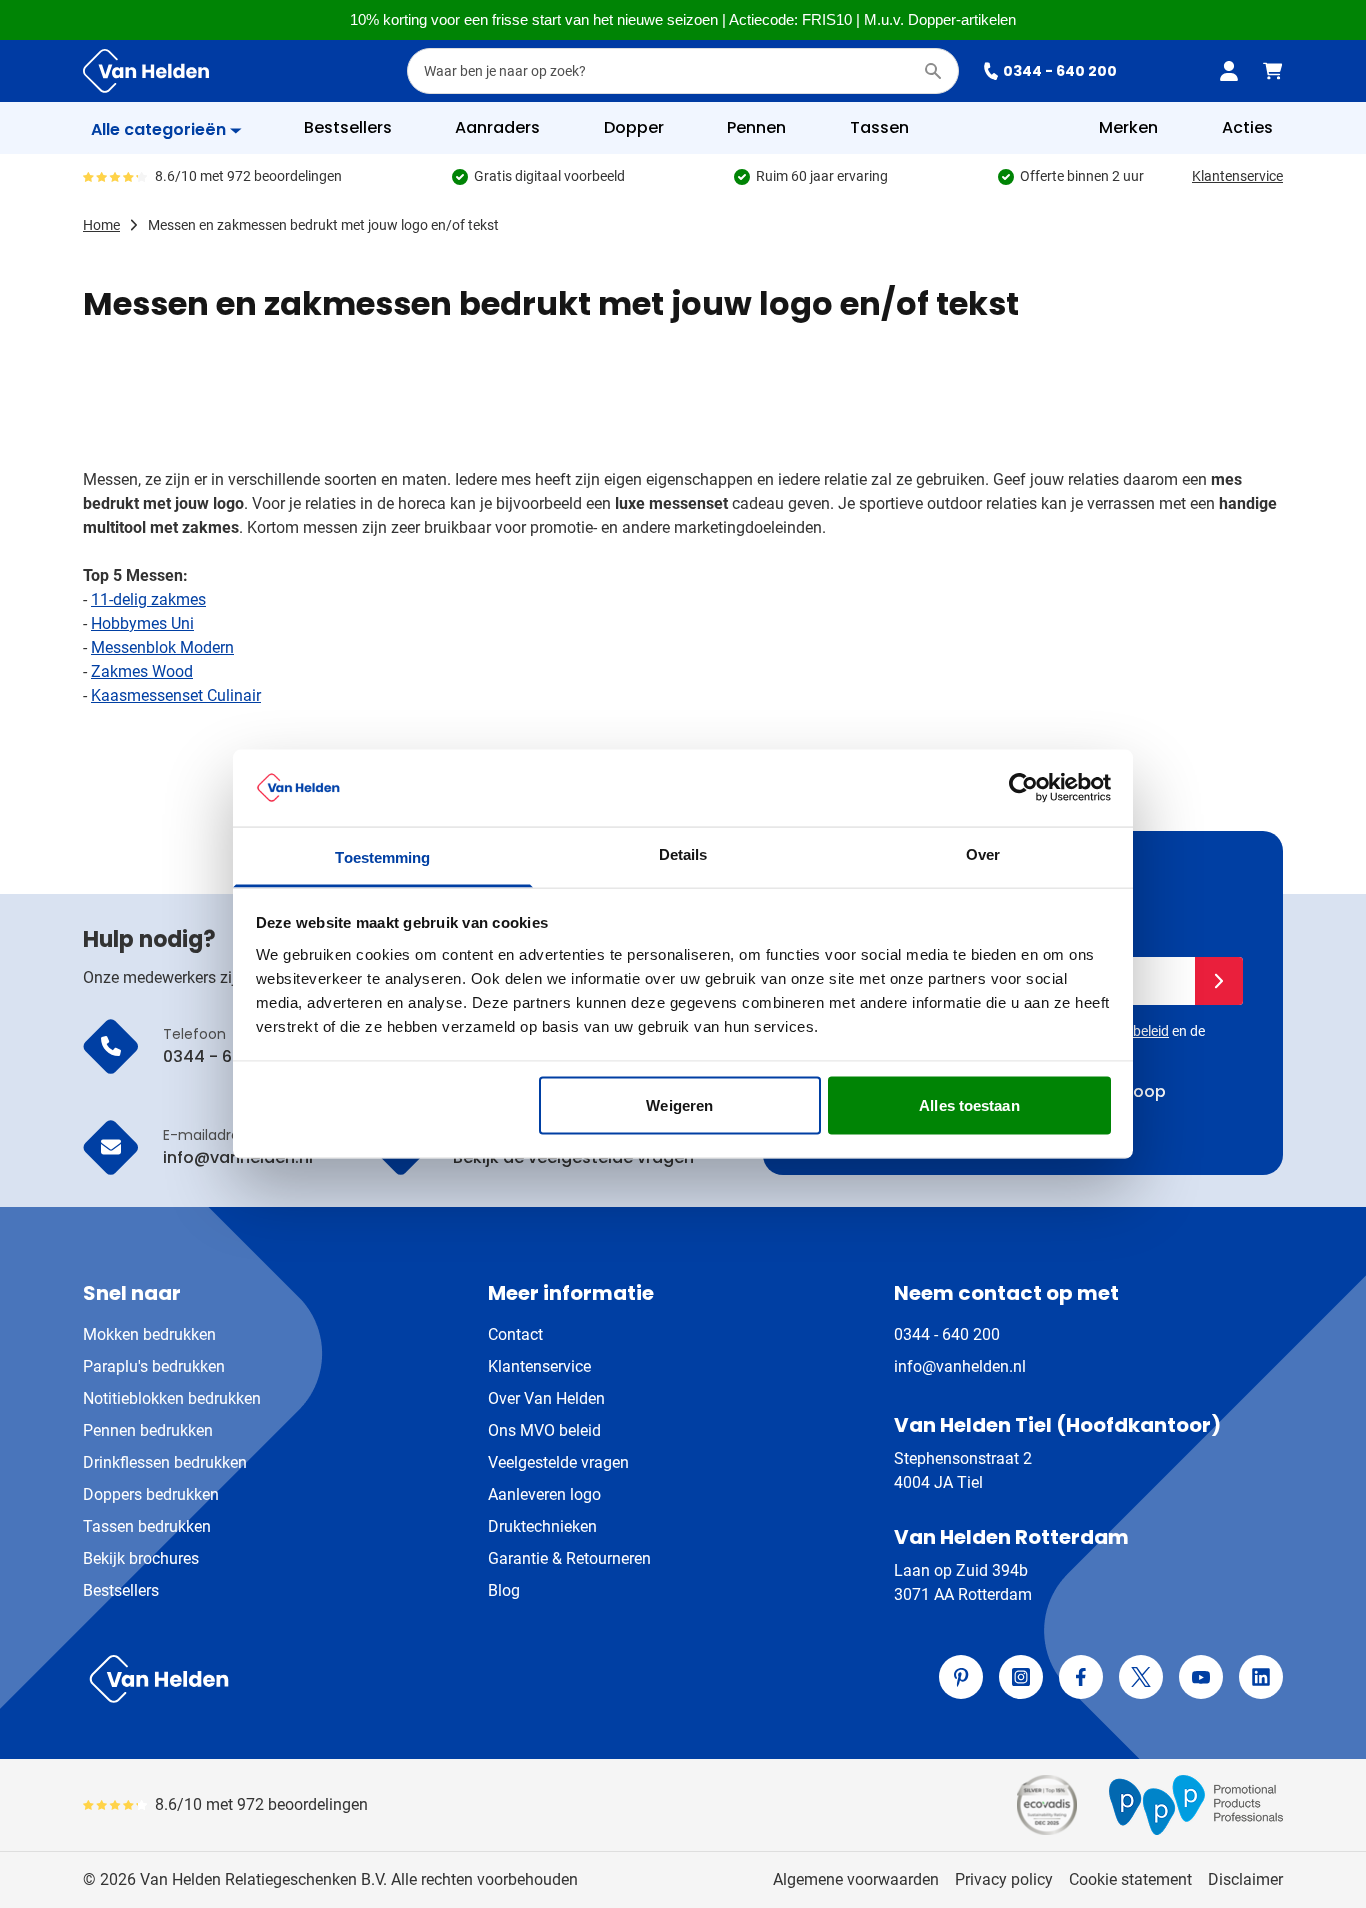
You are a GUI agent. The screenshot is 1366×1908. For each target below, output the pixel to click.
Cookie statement (1130, 1879)
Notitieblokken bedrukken (172, 1398)
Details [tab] (683, 853)
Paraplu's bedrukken (154, 1366)
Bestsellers (121, 1590)
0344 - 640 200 (1060, 71)
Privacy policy (1004, 1879)
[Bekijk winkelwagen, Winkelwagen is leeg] (1273, 71)
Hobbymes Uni (142, 623)
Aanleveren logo (544, 1494)
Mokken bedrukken (149, 1334)
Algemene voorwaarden (856, 1879)
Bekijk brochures (141, 1558)
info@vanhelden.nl (960, 1366)
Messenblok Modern (162, 647)
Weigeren (679, 1105)
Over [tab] (983, 853)
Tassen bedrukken (147, 1526)
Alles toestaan (969, 1105)
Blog (504, 1590)
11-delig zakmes (148, 599)
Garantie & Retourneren (569, 1558)
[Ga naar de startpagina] (146, 71)
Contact (515, 1334)
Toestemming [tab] (382, 856)
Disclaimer (1245, 1879)
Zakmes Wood (142, 671)
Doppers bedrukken (151, 1494)
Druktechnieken (542, 1526)
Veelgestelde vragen (558, 1462)
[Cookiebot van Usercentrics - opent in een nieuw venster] (1023, 788)
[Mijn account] (1229, 71)
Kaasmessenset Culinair (176, 695)
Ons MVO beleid (544, 1430)
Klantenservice (1237, 176)
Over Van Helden (546, 1398)
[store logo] (379, 1679)
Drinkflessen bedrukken (165, 1462)
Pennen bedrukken (148, 1430)
